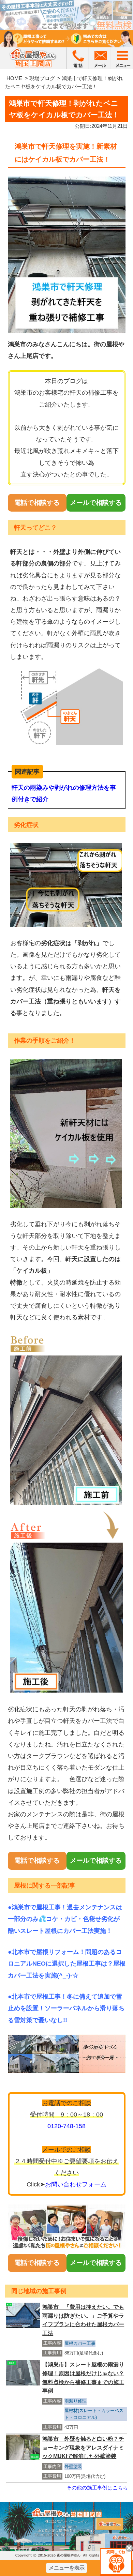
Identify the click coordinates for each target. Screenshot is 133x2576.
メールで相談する (96, 503)
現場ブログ (42, 78)
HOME (14, 78)
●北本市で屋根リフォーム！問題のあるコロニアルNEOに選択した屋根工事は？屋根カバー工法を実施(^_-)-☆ (67, 1964)
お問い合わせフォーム (76, 2184)
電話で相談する (37, 503)
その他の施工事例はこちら (97, 2488)
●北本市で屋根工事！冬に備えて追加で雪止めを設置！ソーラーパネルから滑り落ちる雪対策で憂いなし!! (66, 2008)
